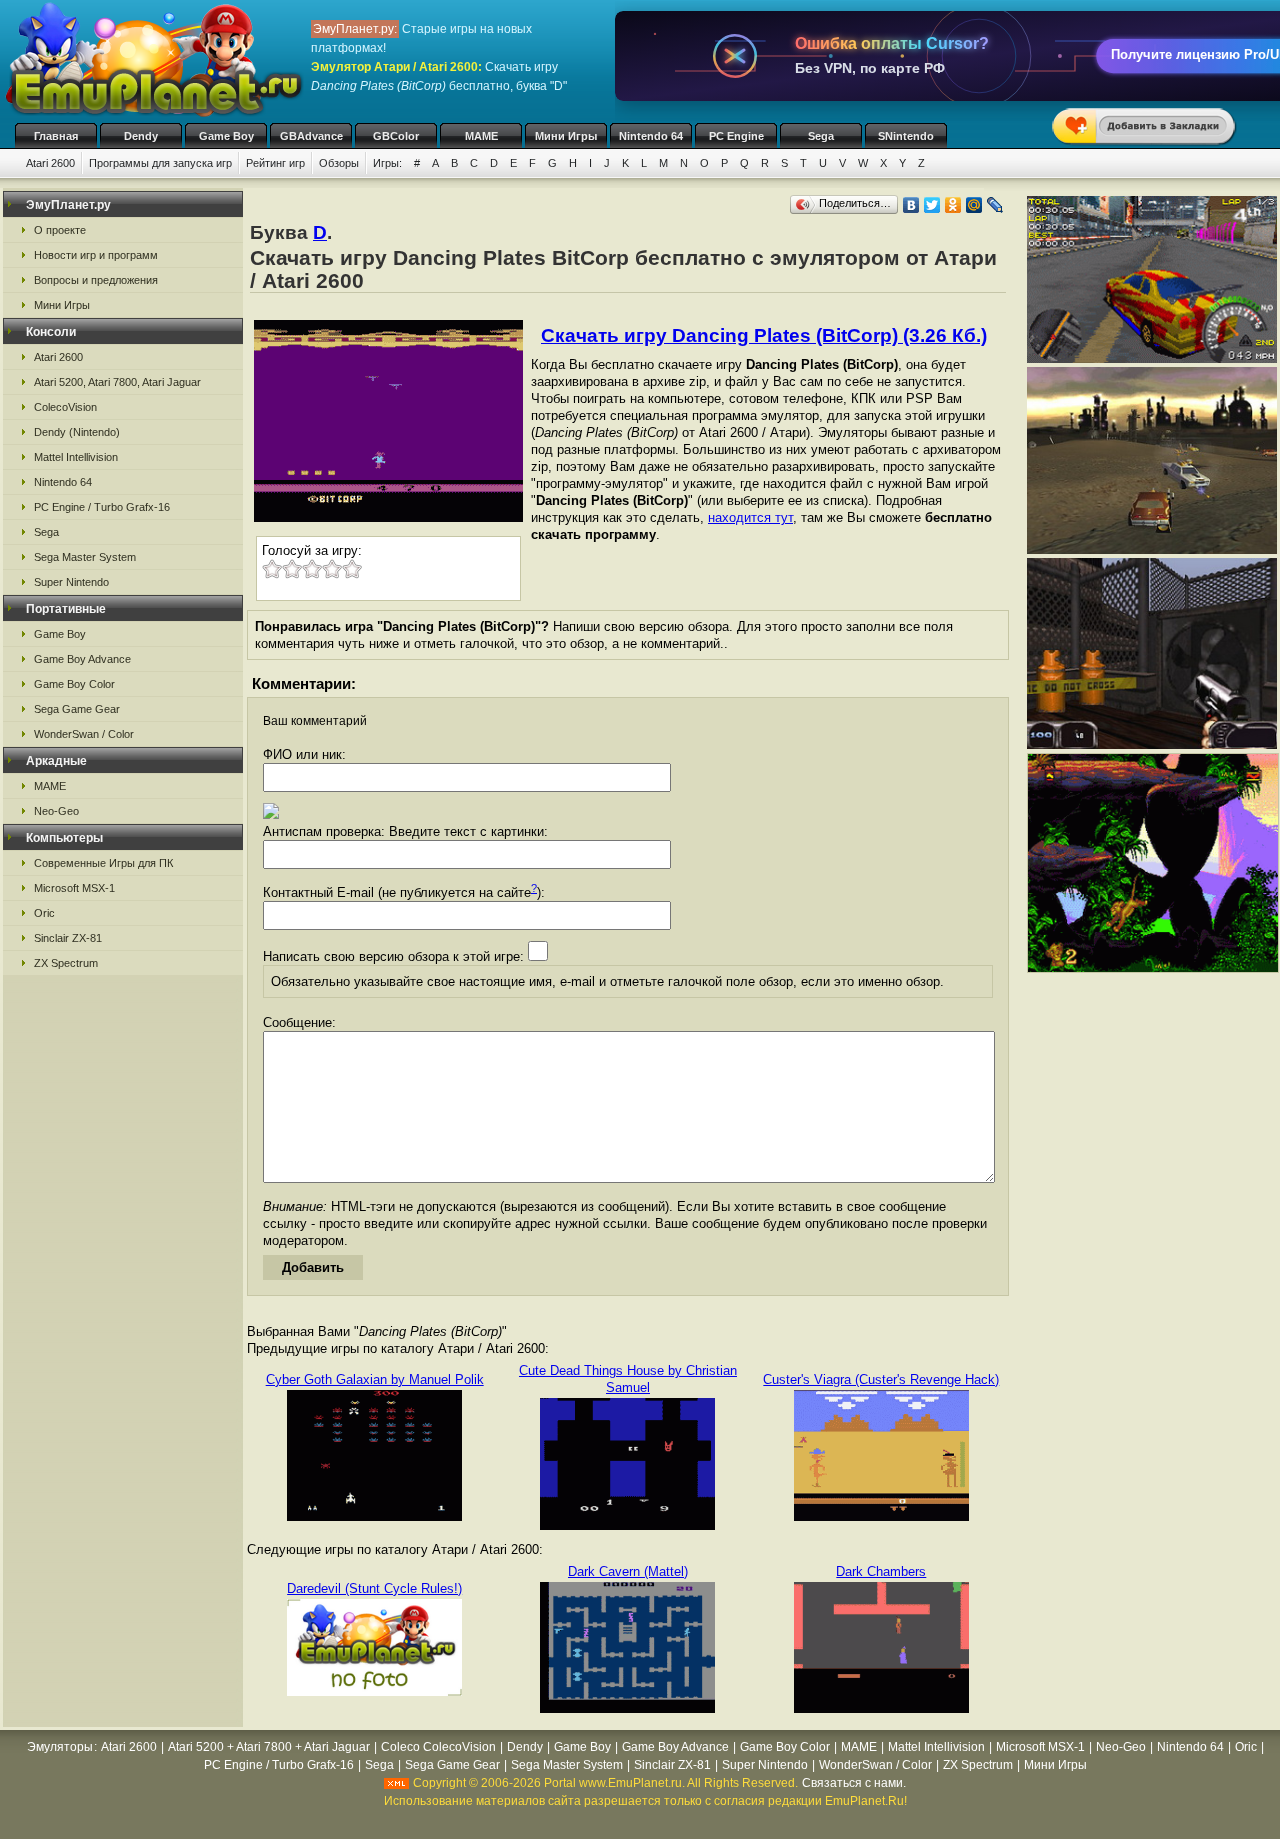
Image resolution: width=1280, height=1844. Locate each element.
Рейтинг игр (275, 163)
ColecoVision (65, 407)
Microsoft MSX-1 (74, 888)
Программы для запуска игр (160, 163)
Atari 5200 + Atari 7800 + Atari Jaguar (269, 1747)
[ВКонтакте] (911, 205)
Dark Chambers (881, 1571)
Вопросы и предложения (96, 280)
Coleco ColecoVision (438, 1747)
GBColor (396, 136)
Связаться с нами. (854, 1783)
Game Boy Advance (82, 659)
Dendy (141, 136)
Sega (821, 136)
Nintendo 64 (651, 136)
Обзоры (339, 163)
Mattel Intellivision (76, 457)
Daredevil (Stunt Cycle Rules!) (374, 1588)
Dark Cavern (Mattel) (628, 1571)
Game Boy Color (74, 684)
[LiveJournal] (995, 205)
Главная (56, 136)
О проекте (60, 230)
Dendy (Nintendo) (77, 432)
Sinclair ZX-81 (68, 938)
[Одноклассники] (953, 205)
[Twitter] (932, 205)
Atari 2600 (50, 163)
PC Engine (736, 136)
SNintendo (906, 136)
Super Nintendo (71, 582)
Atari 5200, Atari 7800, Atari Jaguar (117, 382)
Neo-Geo (56, 811)
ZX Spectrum (66, 963)
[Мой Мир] (974, 205)
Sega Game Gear (77, 709)
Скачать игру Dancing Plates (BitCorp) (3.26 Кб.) (764, 335)
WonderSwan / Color (84, 734)
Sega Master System (85, 557)
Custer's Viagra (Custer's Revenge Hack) (881, 1379)
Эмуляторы (60, 1747)
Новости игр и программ (96, 255)
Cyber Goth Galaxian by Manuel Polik (375, 1379)
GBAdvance (311, 136)
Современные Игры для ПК (103, 863)
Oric (44, 913)
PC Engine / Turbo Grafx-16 (102, 507)
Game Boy (226, 136)
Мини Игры (566, 136)
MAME (481, 136)
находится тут (750, 517)
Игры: (387, 163)
